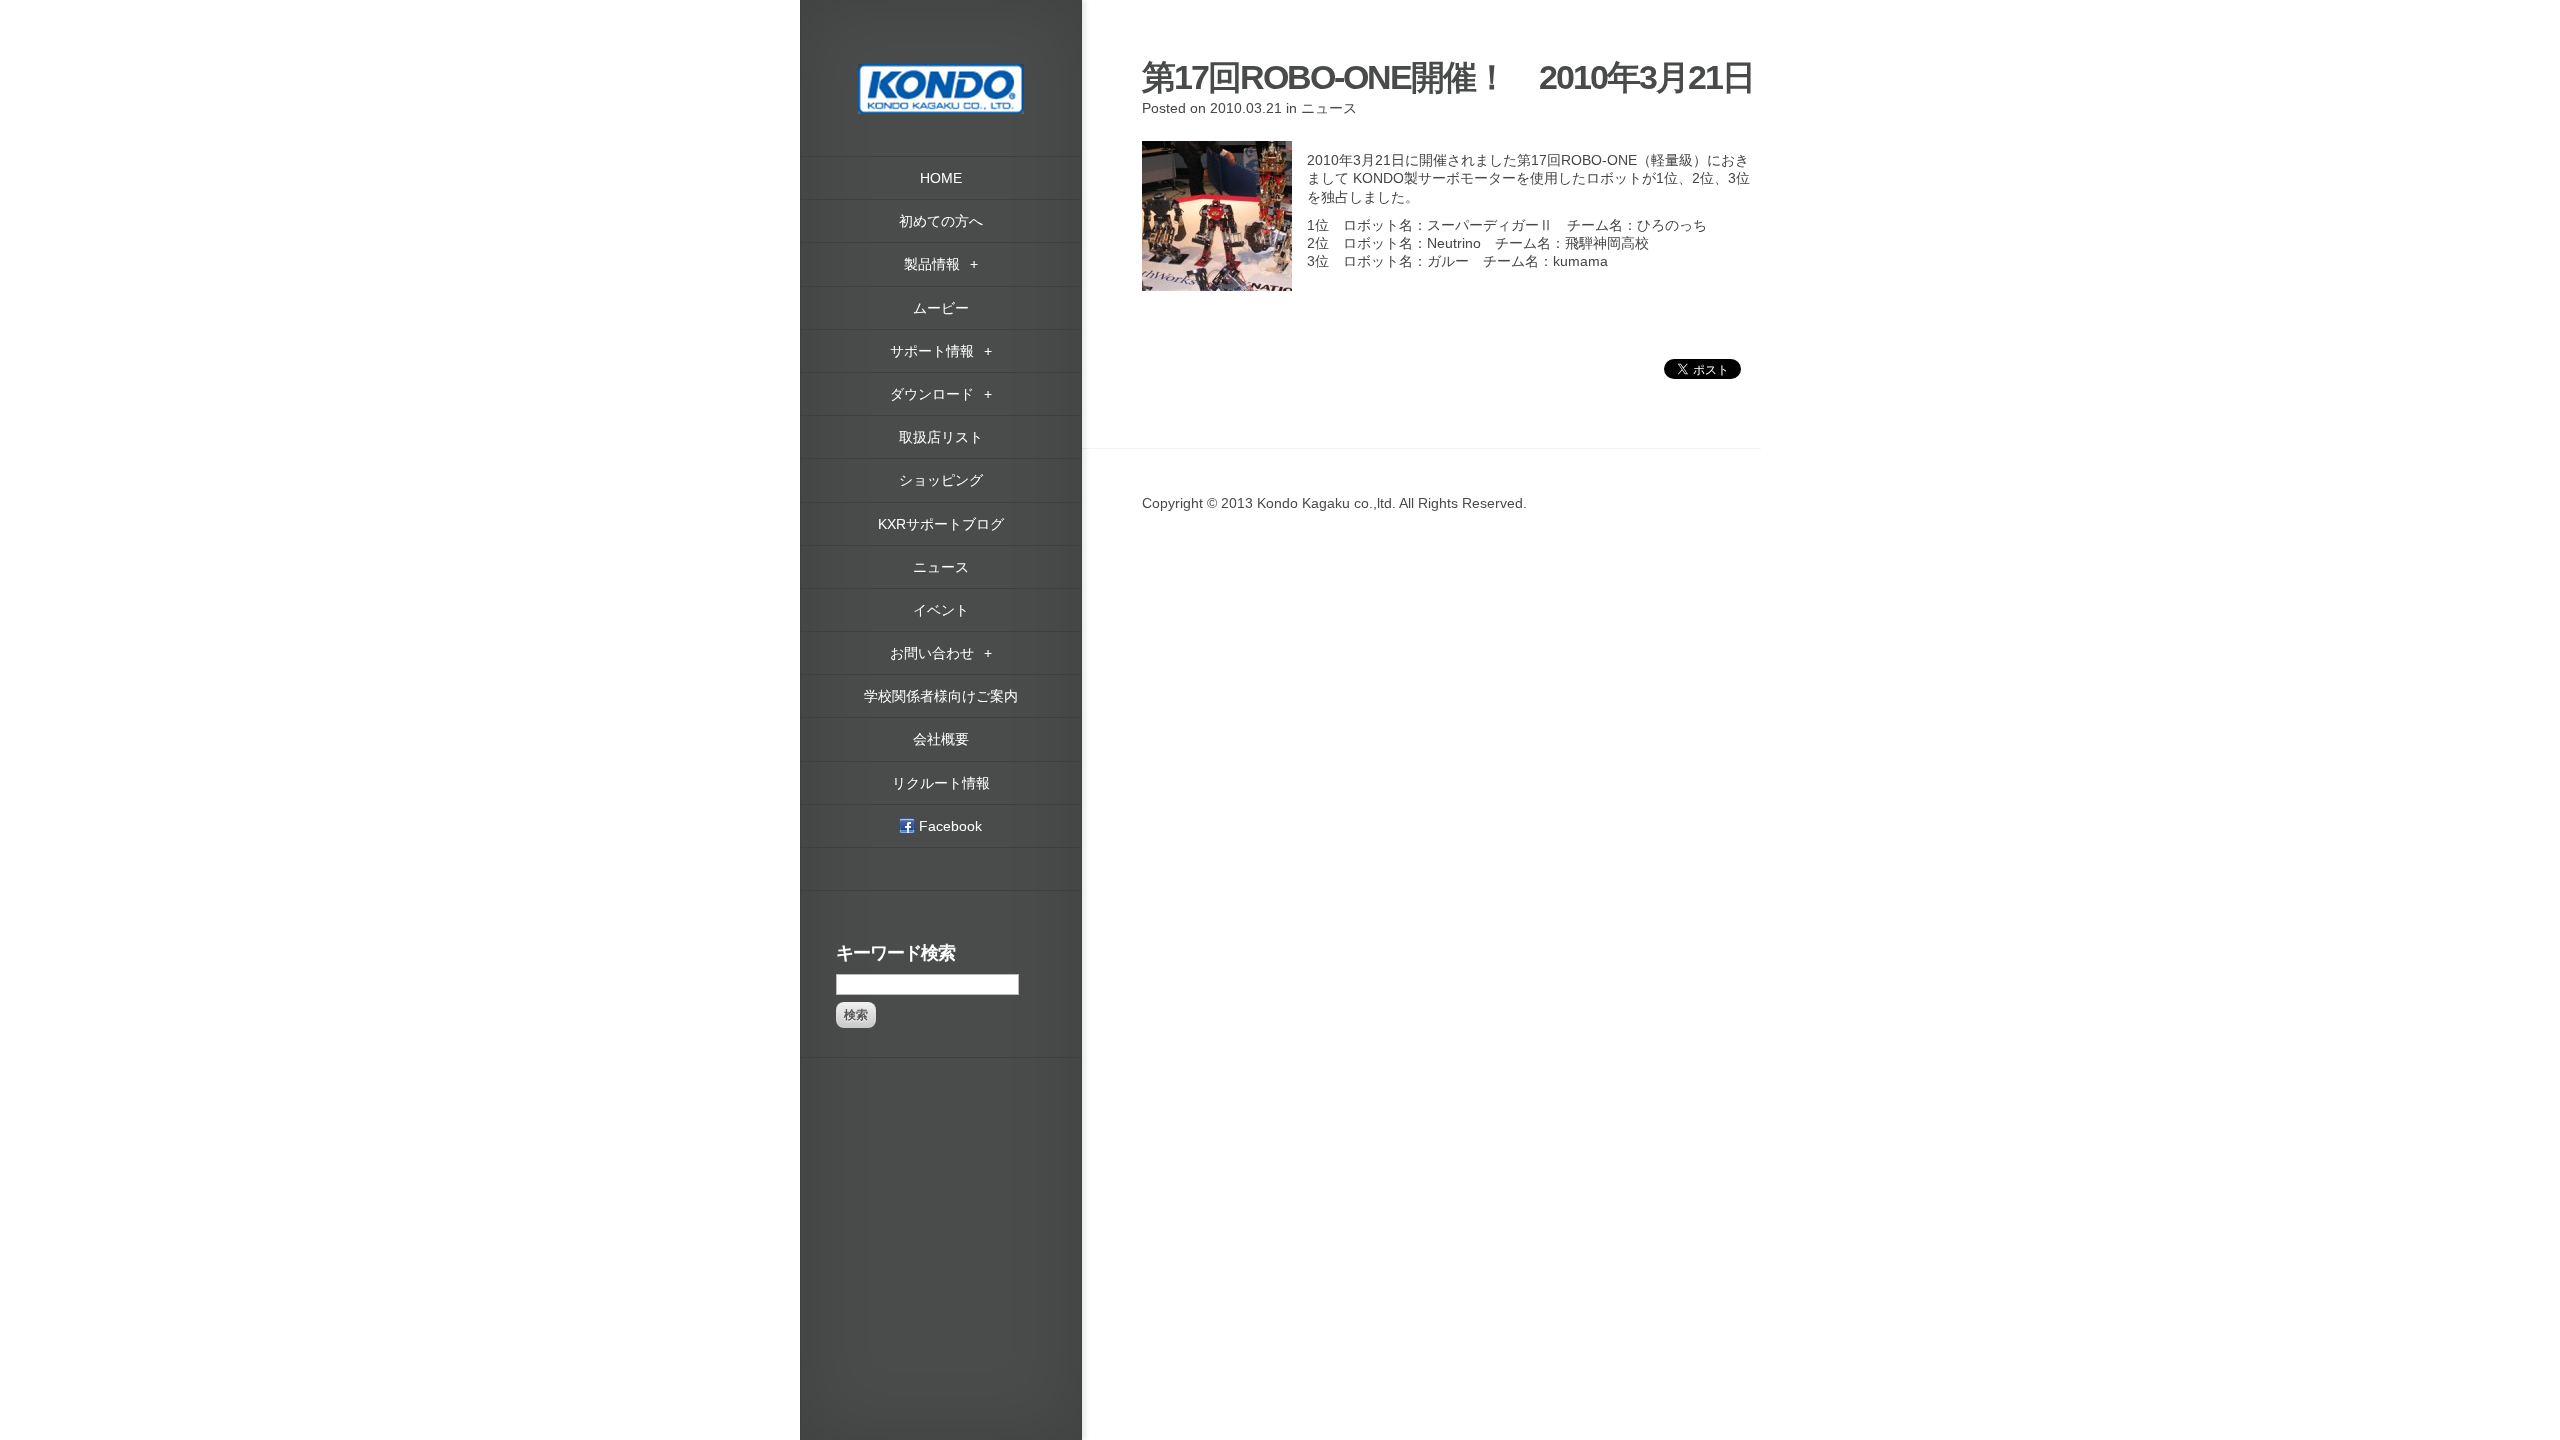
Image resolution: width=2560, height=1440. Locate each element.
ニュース (1329, 108)
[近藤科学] (941, 73)
